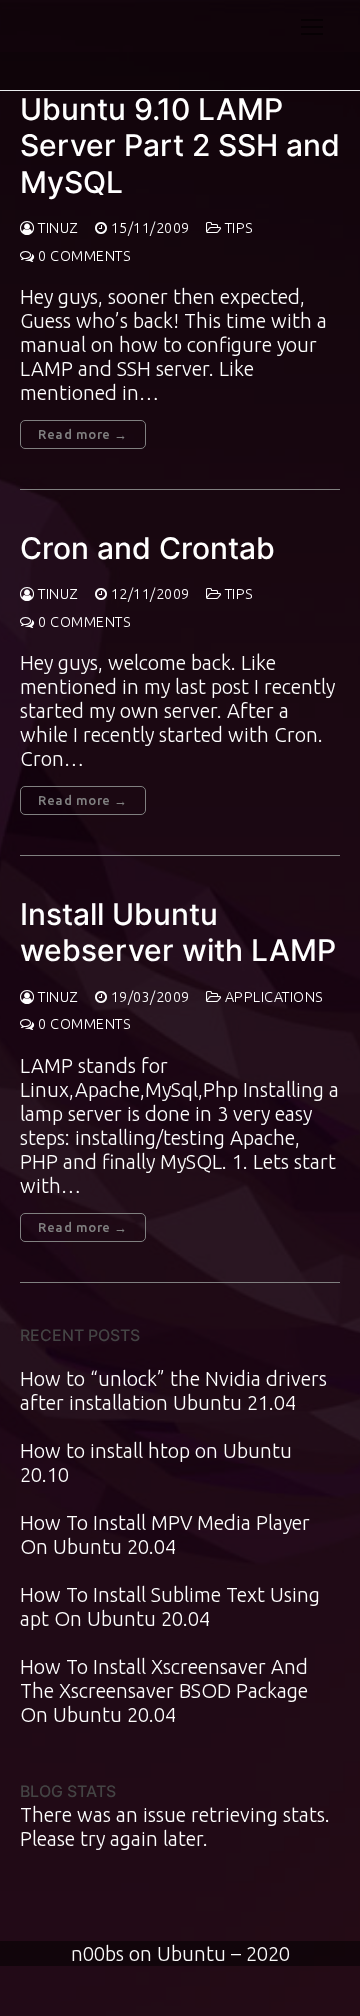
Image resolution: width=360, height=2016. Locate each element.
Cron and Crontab (147, 548)
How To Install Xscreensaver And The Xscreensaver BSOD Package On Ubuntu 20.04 (164, 1690)
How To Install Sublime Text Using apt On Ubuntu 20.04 (170, 1606)
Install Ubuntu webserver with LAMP (178, 932)
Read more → (83, 434)
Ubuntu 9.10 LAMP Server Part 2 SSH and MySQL (180, 145)
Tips (237, 228)
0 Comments (83, 256)
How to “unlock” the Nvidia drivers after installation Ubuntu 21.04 (173, 1390)
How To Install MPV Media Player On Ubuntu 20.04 (165, 1534)
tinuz (57, 228)
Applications (272, 997)
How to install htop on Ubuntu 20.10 (156, 1462)
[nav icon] (312, 26)
